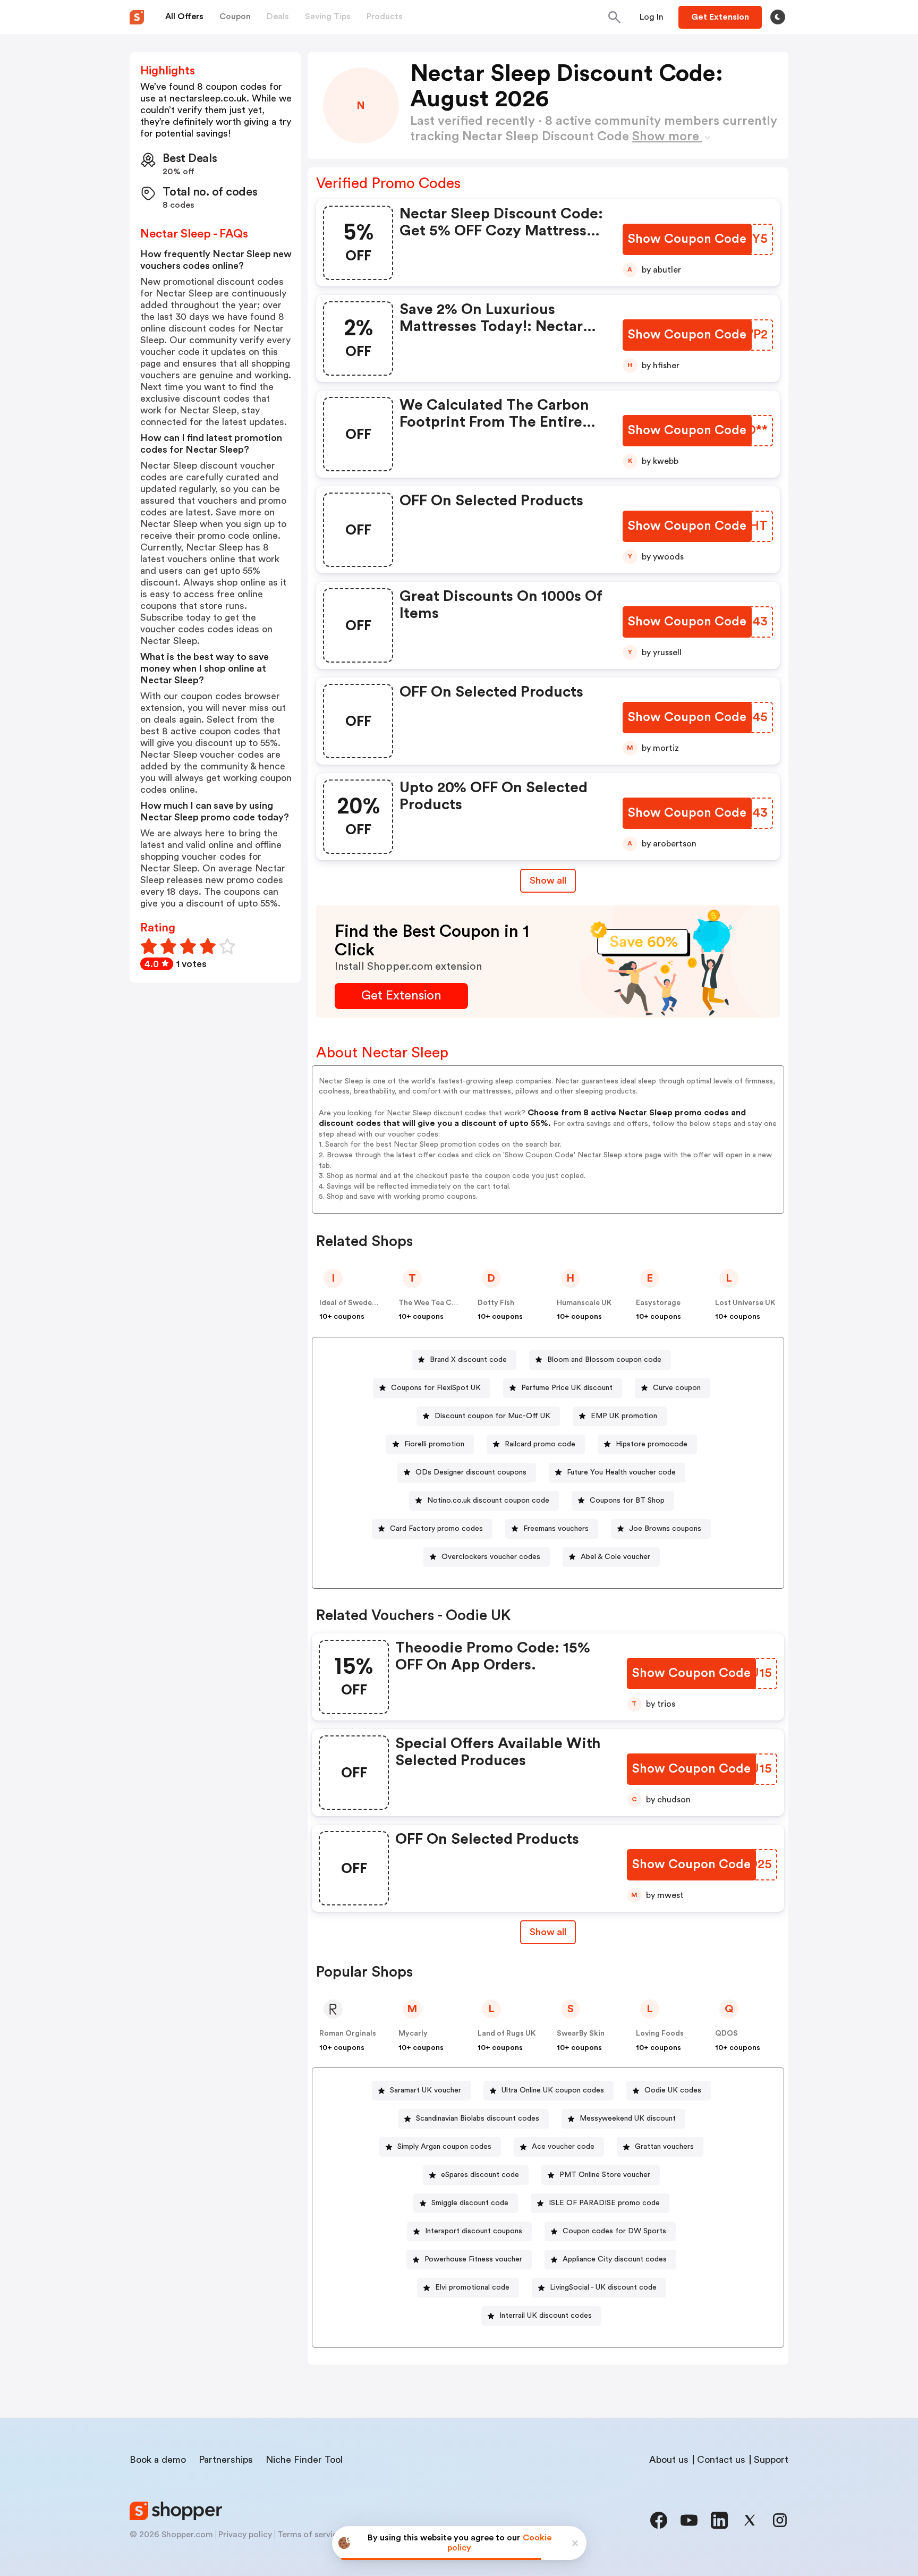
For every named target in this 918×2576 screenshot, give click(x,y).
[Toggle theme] (778, 17)
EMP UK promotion (624, 1416)
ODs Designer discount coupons (471, 1472)
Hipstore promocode (652, 1444)
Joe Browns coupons (665, 1529)
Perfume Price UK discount (567, 1388)
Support (771, 2460)
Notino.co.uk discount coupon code (488, 1501)
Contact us (721, 2460)
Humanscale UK (584, 1303)
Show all (548, 880)
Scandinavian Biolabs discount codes (478, 2119)
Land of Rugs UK (507, 2033)
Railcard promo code (540, 1444)
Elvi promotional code (472, 2287)
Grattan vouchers (664, 2147)
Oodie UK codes (673, 2090)
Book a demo (158, 2460)
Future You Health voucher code (621, 1472)
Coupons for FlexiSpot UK (436, 1388)
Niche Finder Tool (304, 2460)
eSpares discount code (480, 2175)
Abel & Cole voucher (615, 1557)
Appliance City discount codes (615, 2259)
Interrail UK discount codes (546, 2316)
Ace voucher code (563, 2147)
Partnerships (226, 2460)
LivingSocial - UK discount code (603, 2287)
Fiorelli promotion (434, 1444)
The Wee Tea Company (439, 1303)
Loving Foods (660, 2033)
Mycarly (413, 2033)
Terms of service (310, 2535)
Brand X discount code (468, 1360)
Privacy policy (245, 2535)
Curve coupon (677, 1388)
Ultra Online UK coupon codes (553, 2090)
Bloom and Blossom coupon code (604, 1360)
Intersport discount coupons (474, 2231)
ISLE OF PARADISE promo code (604, 2203)
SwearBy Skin (581, 2033)
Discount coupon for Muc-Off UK (492, 1416)
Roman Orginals (348, 2033)
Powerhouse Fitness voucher (473, 2259)
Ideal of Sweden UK (354, 1303)
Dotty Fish (496, 1303)
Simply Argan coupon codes (444, 2147)
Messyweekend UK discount (628, 2119)
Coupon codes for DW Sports (614, 2231)
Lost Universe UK (745, 1303)
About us (669, 2460)
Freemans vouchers (556, 1529)
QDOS (726, 2033)
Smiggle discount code (470, 2203)
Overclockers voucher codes (491, 1557)
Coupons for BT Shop (627, 1501)
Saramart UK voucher (426, 2090)
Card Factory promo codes (436, 1529)
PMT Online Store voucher (605, 2175)
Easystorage (658, 1303)
